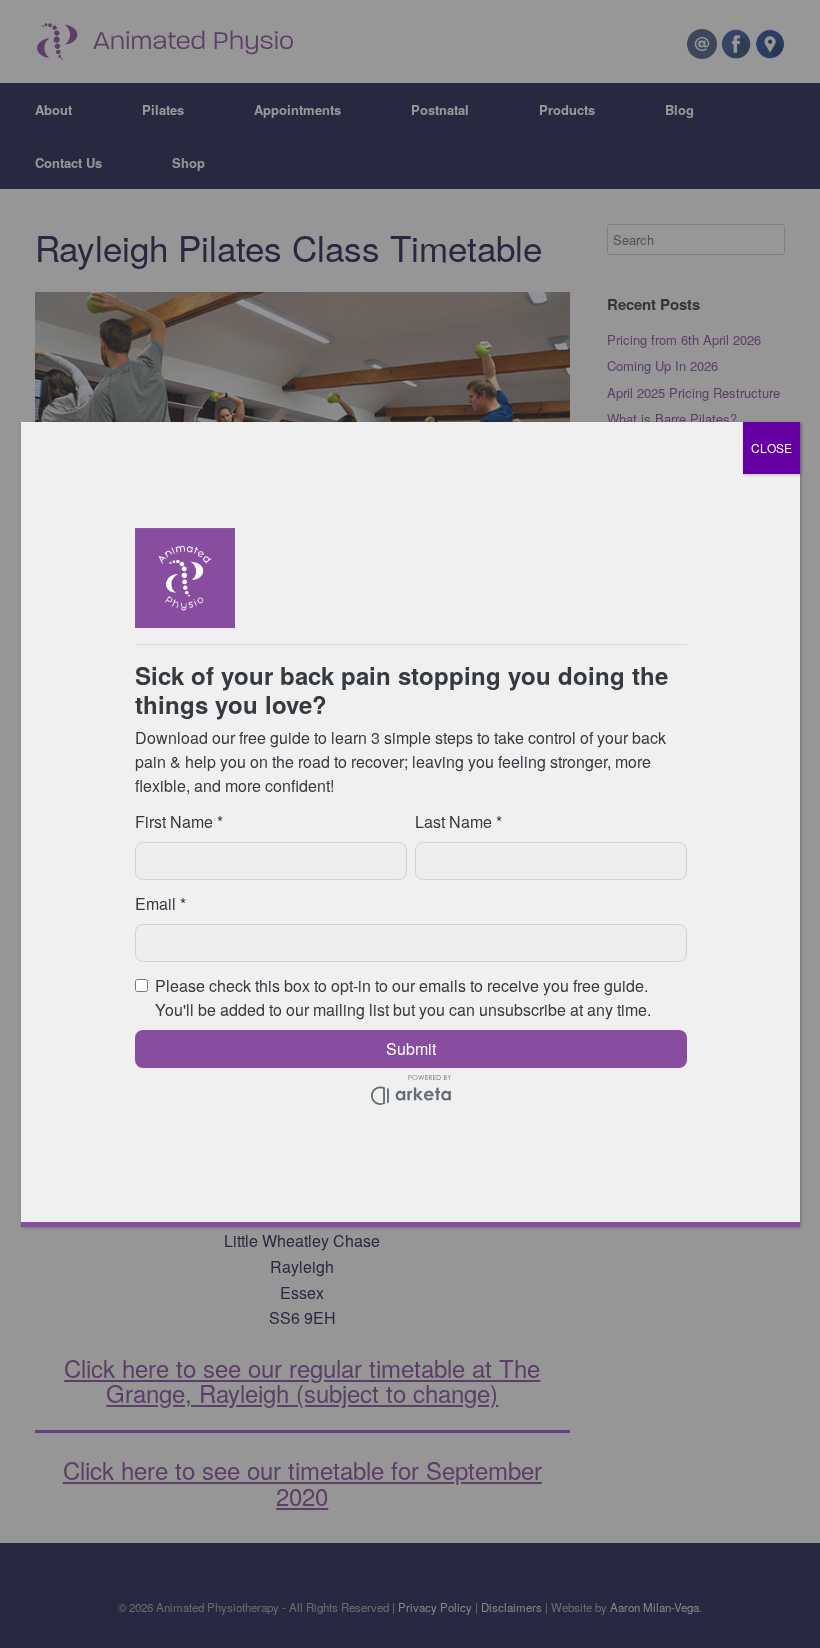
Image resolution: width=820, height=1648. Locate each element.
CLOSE (771, 447)
